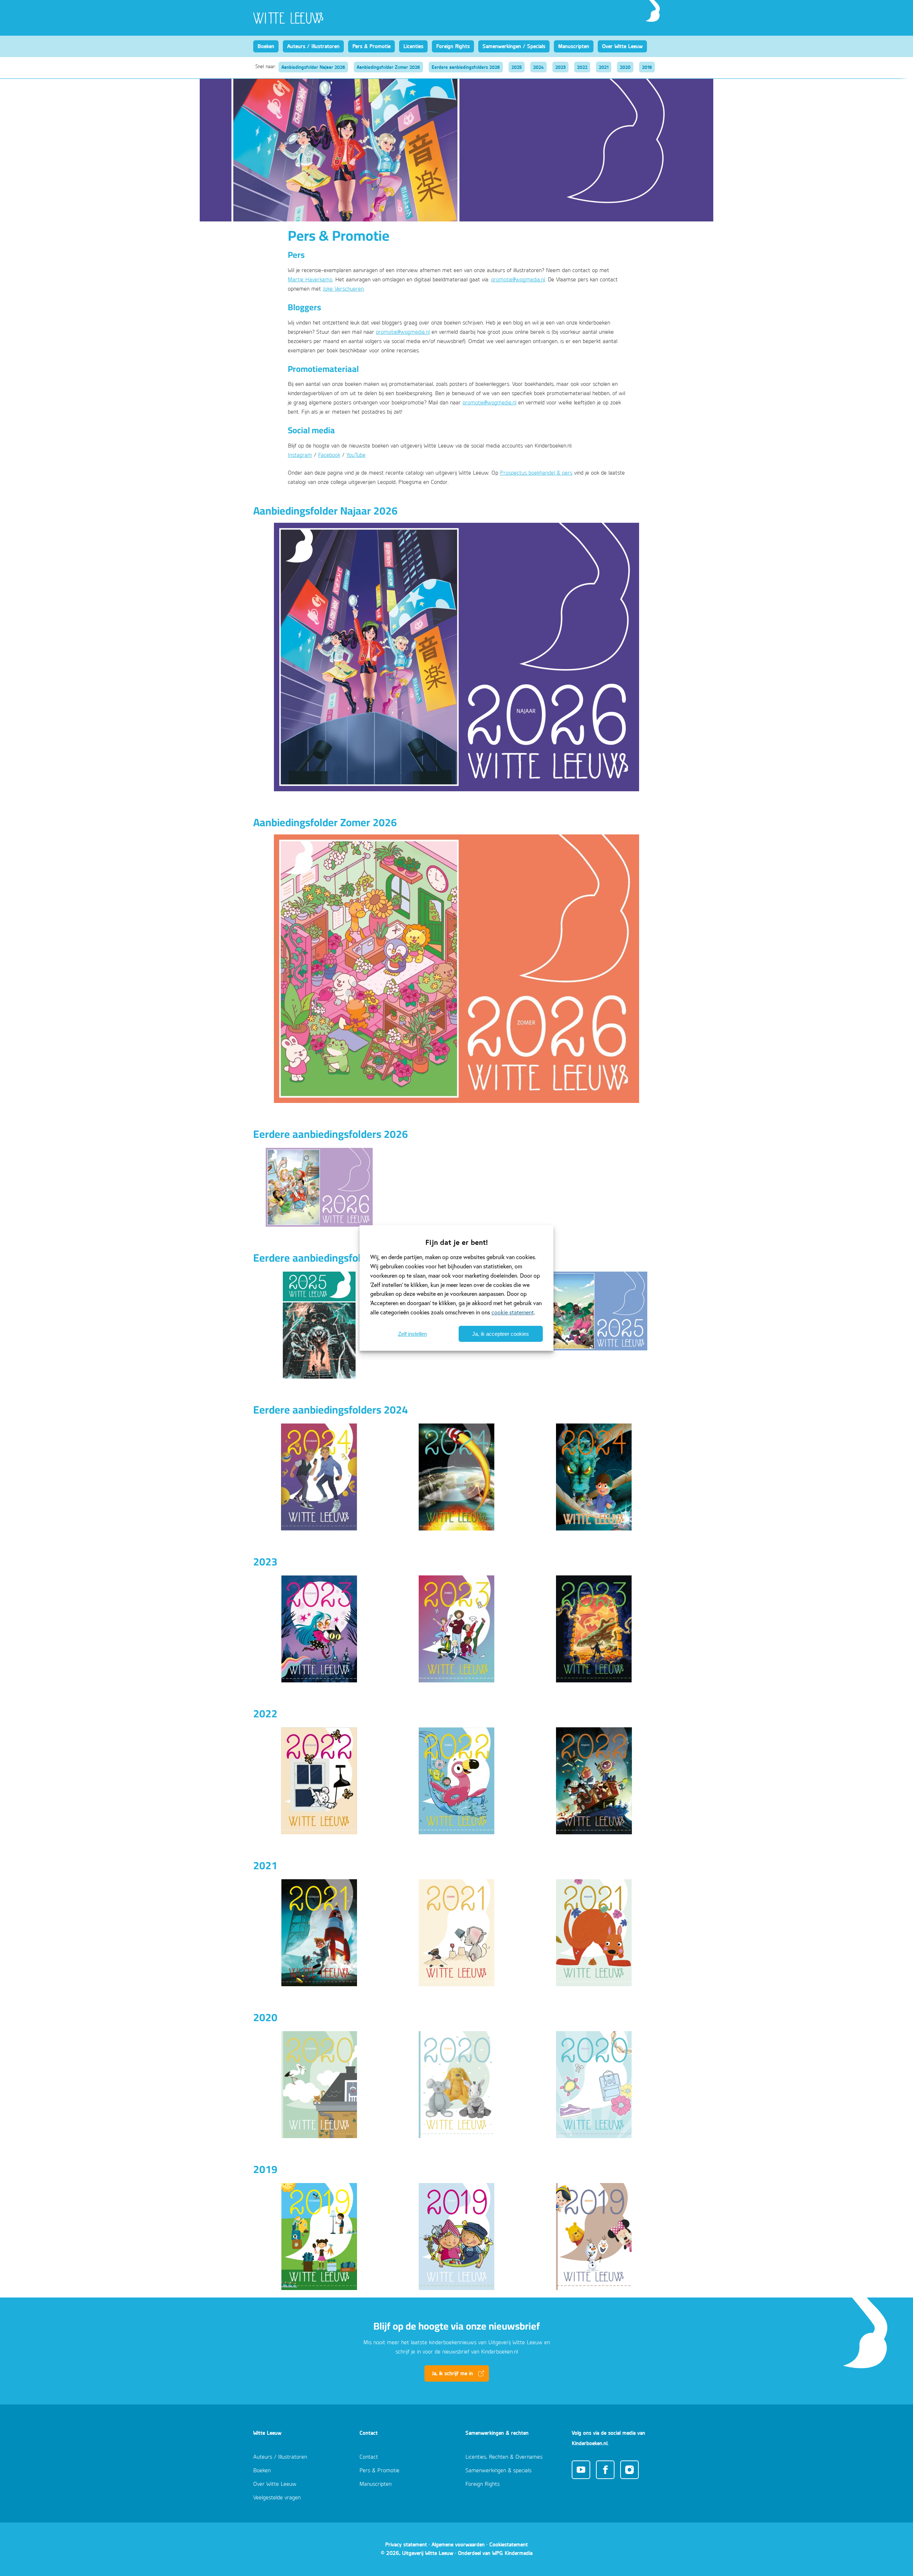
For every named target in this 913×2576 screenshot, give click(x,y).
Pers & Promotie (371, 46)
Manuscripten (574, 46)
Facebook (329, 455)
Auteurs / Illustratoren (313, 46)
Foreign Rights (453, 46)
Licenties (413, 46)
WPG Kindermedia (512, 2553)
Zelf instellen (412, 1334)
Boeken (266, 46)
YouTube (356, 455)
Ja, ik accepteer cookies (501, 1334)
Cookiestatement (509, 2544)
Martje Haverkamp (310, 280)
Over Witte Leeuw (622, 46)
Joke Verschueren (343, 289)
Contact (369, 2457)
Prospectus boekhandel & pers (536, 473)
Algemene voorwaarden (458, 2544)
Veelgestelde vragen (277, 2498)
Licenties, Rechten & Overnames (504, 2457)
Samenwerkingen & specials (498, 2471)
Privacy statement (406, 2544)
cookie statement (513, 1312)
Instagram (300, 455)
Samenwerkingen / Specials (514, 46)
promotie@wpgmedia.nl (518, 280)
